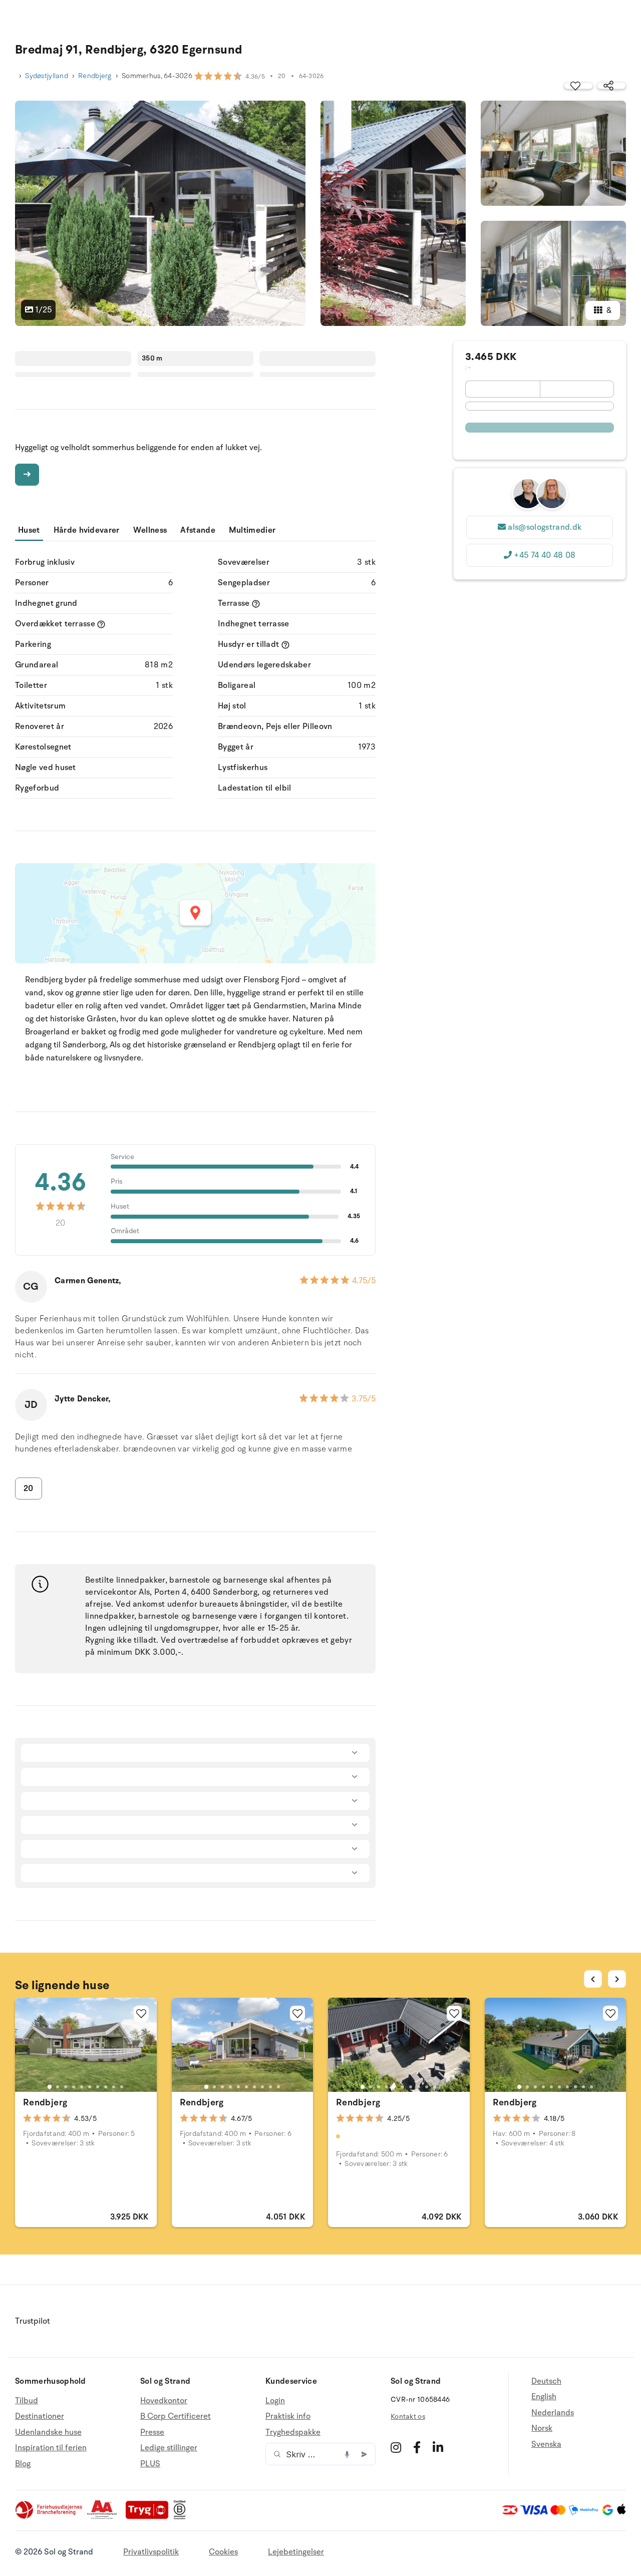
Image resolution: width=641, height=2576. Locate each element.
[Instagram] (396, 2447)
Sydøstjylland (47, 76)
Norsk (542, 2428)
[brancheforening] (50, 2517)
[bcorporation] (182, 2517)
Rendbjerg (95, 76)
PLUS (150, 2464)
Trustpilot (33, 2321)
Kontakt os (408, 2417)
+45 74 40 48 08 (545, 555)
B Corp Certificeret (176, 2416)
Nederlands (553, 2413)
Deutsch (546, 2381)
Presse (152, 2432)
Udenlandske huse (48, 2432)
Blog (23, 2464)
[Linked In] (438, 2447)
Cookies (223, 2552)
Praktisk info (288, 2416)
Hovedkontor (164, 2401)
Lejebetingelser (296, 2552)
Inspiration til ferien (51, 2448)
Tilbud (27, 2401)
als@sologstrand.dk (545, 527)
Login (275, 2401)
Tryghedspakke (293, 2432)
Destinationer (40, 2416)
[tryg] (150, 2517)
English (544, 2397)
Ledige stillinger (169, 2448)
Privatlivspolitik (151, 2552)
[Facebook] (417, 2447)
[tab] (50, 2087)
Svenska (546, 2444)
